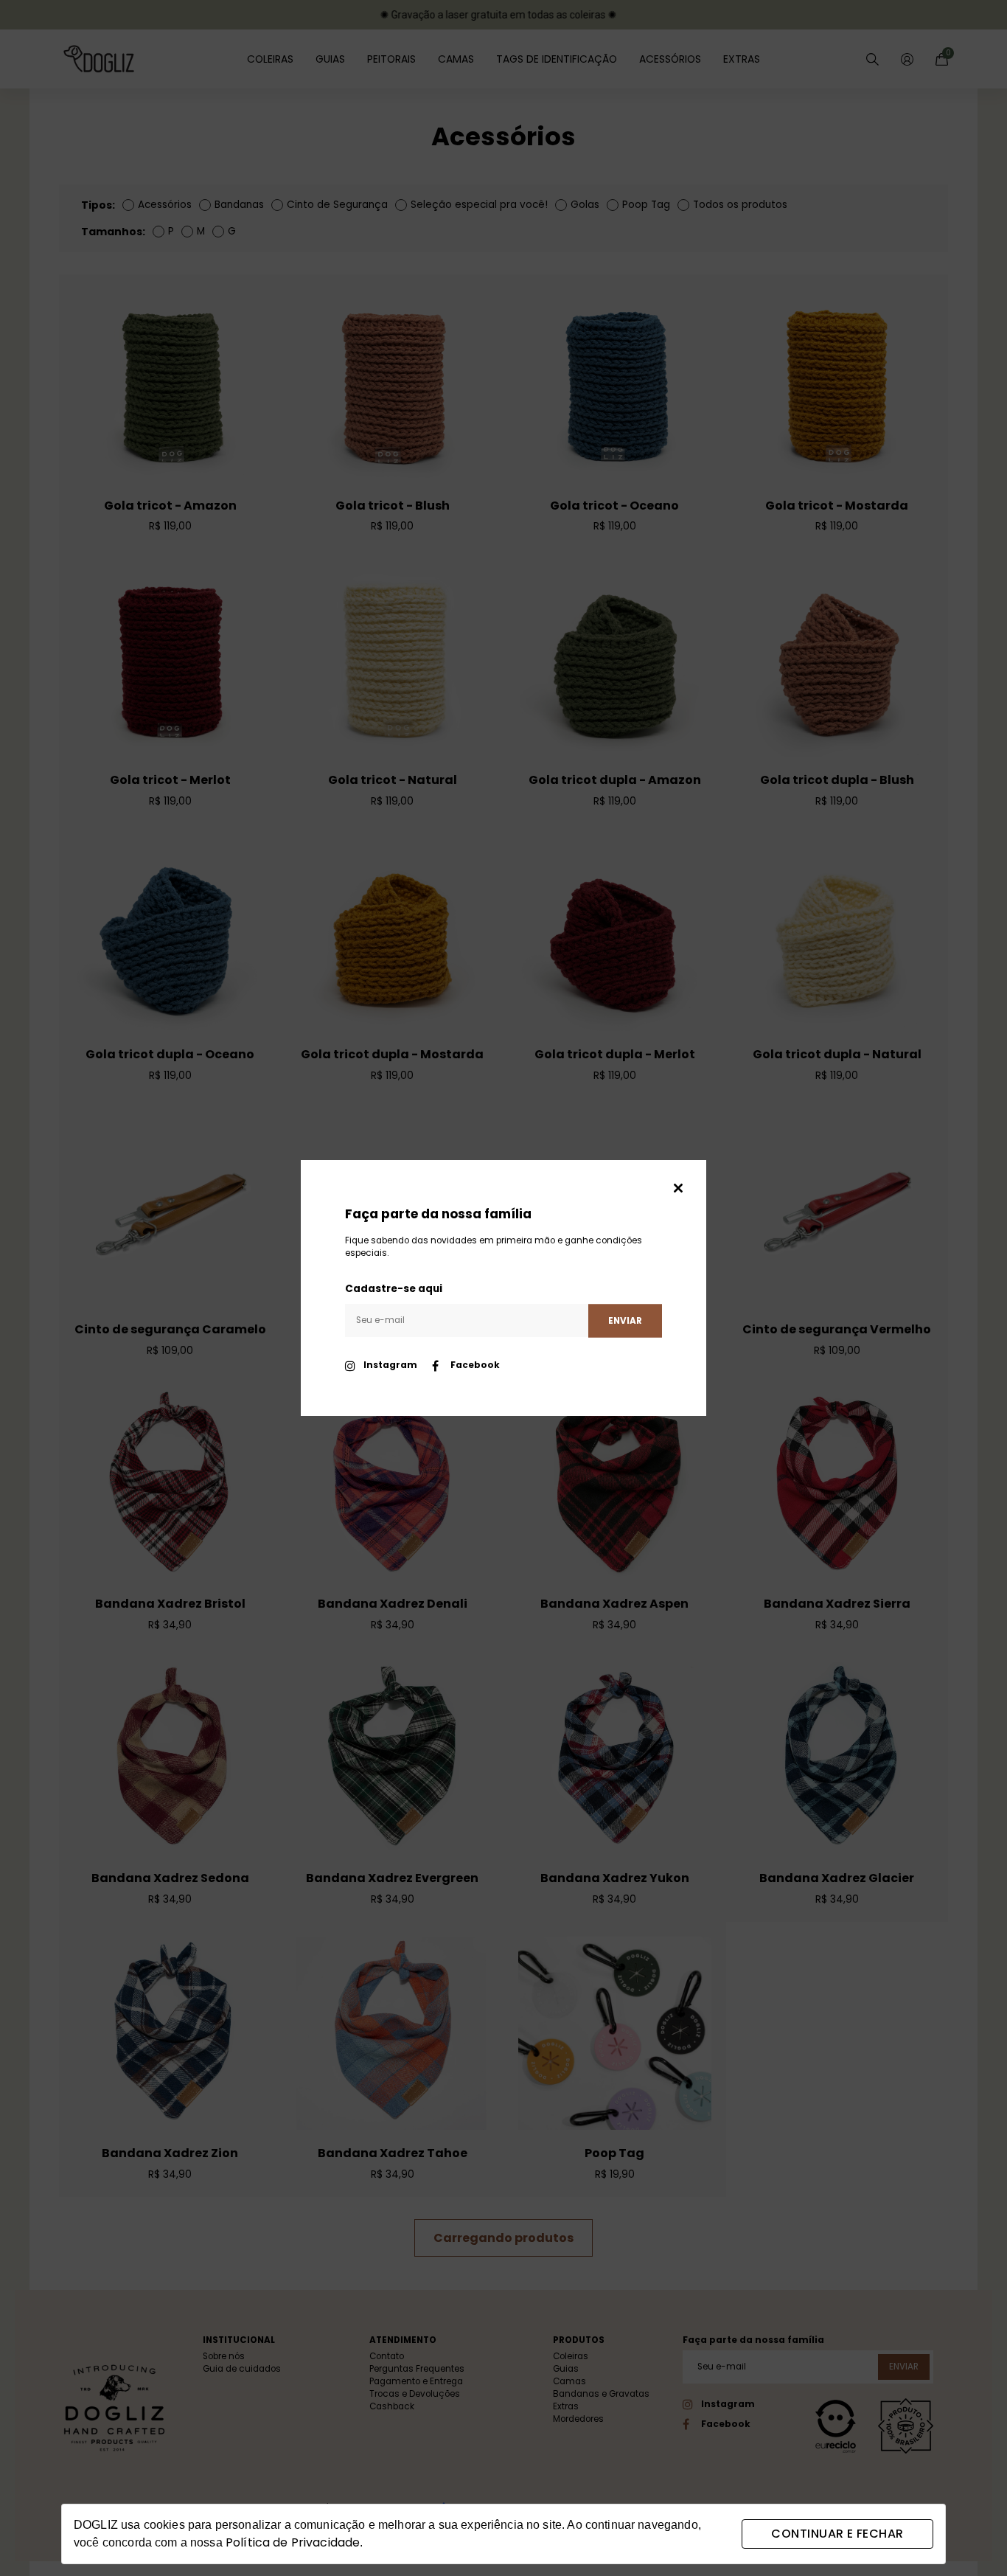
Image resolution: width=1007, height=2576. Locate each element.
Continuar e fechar (837, 2534)
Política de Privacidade (293, 2542)
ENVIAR (625, 1320)
